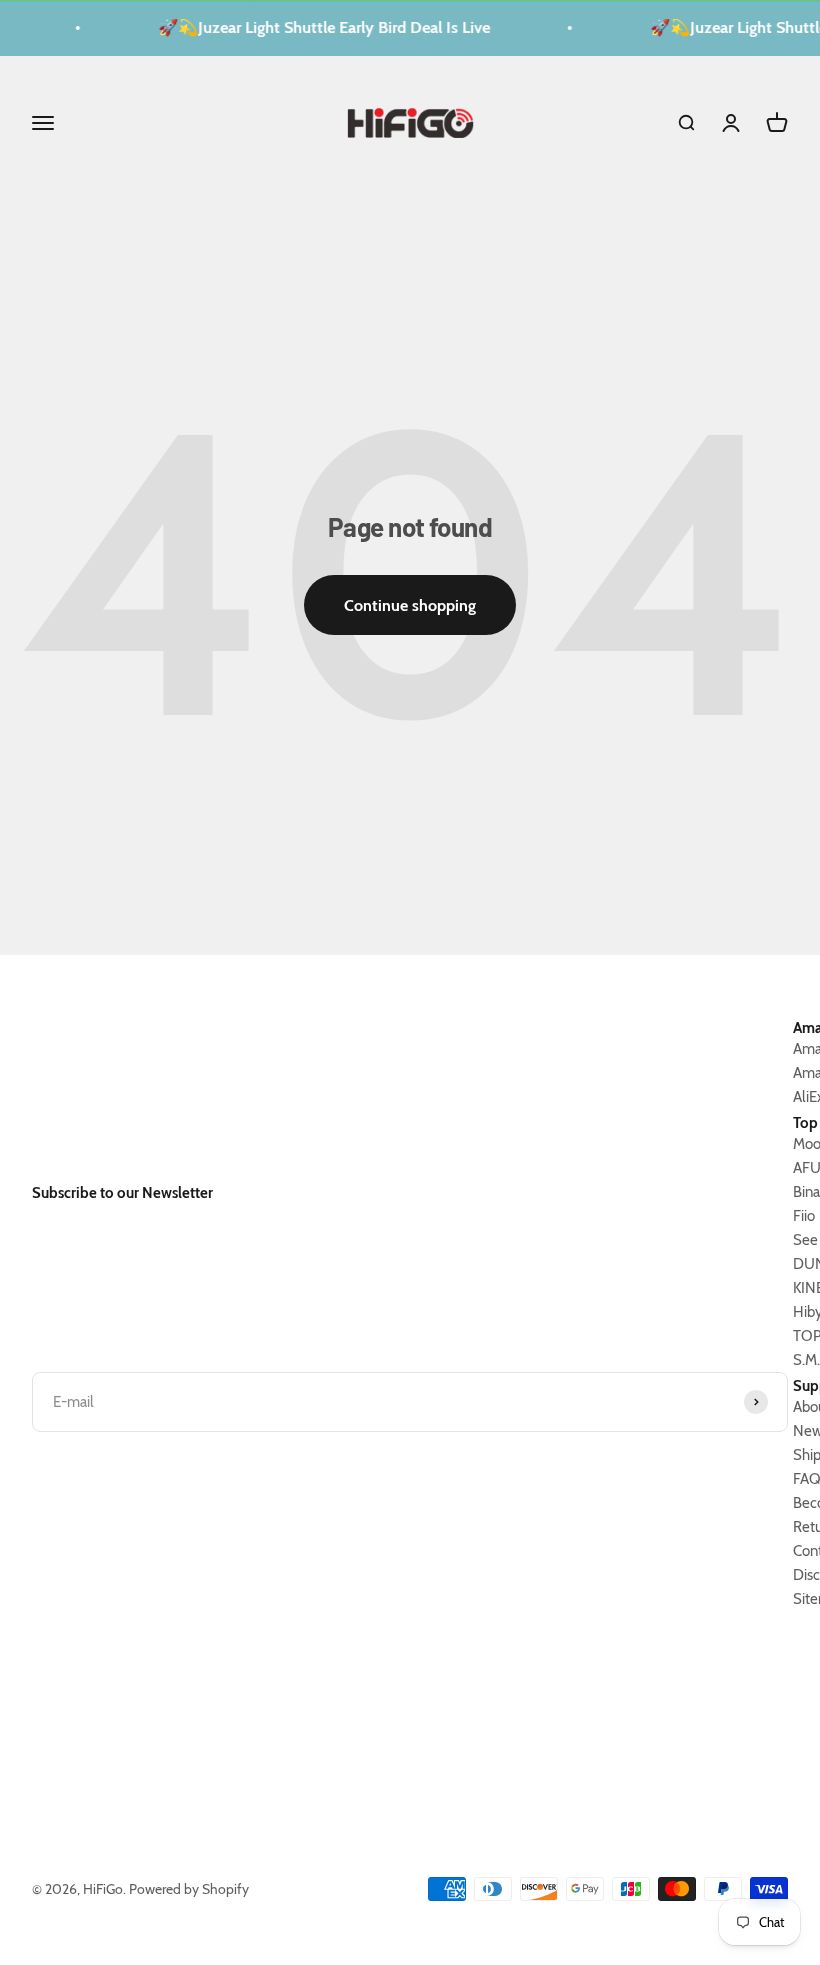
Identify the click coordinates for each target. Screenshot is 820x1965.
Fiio (804, 1216)
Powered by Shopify (189, 1889)
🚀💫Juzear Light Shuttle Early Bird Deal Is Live (318, 27)
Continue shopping (410, 605)
